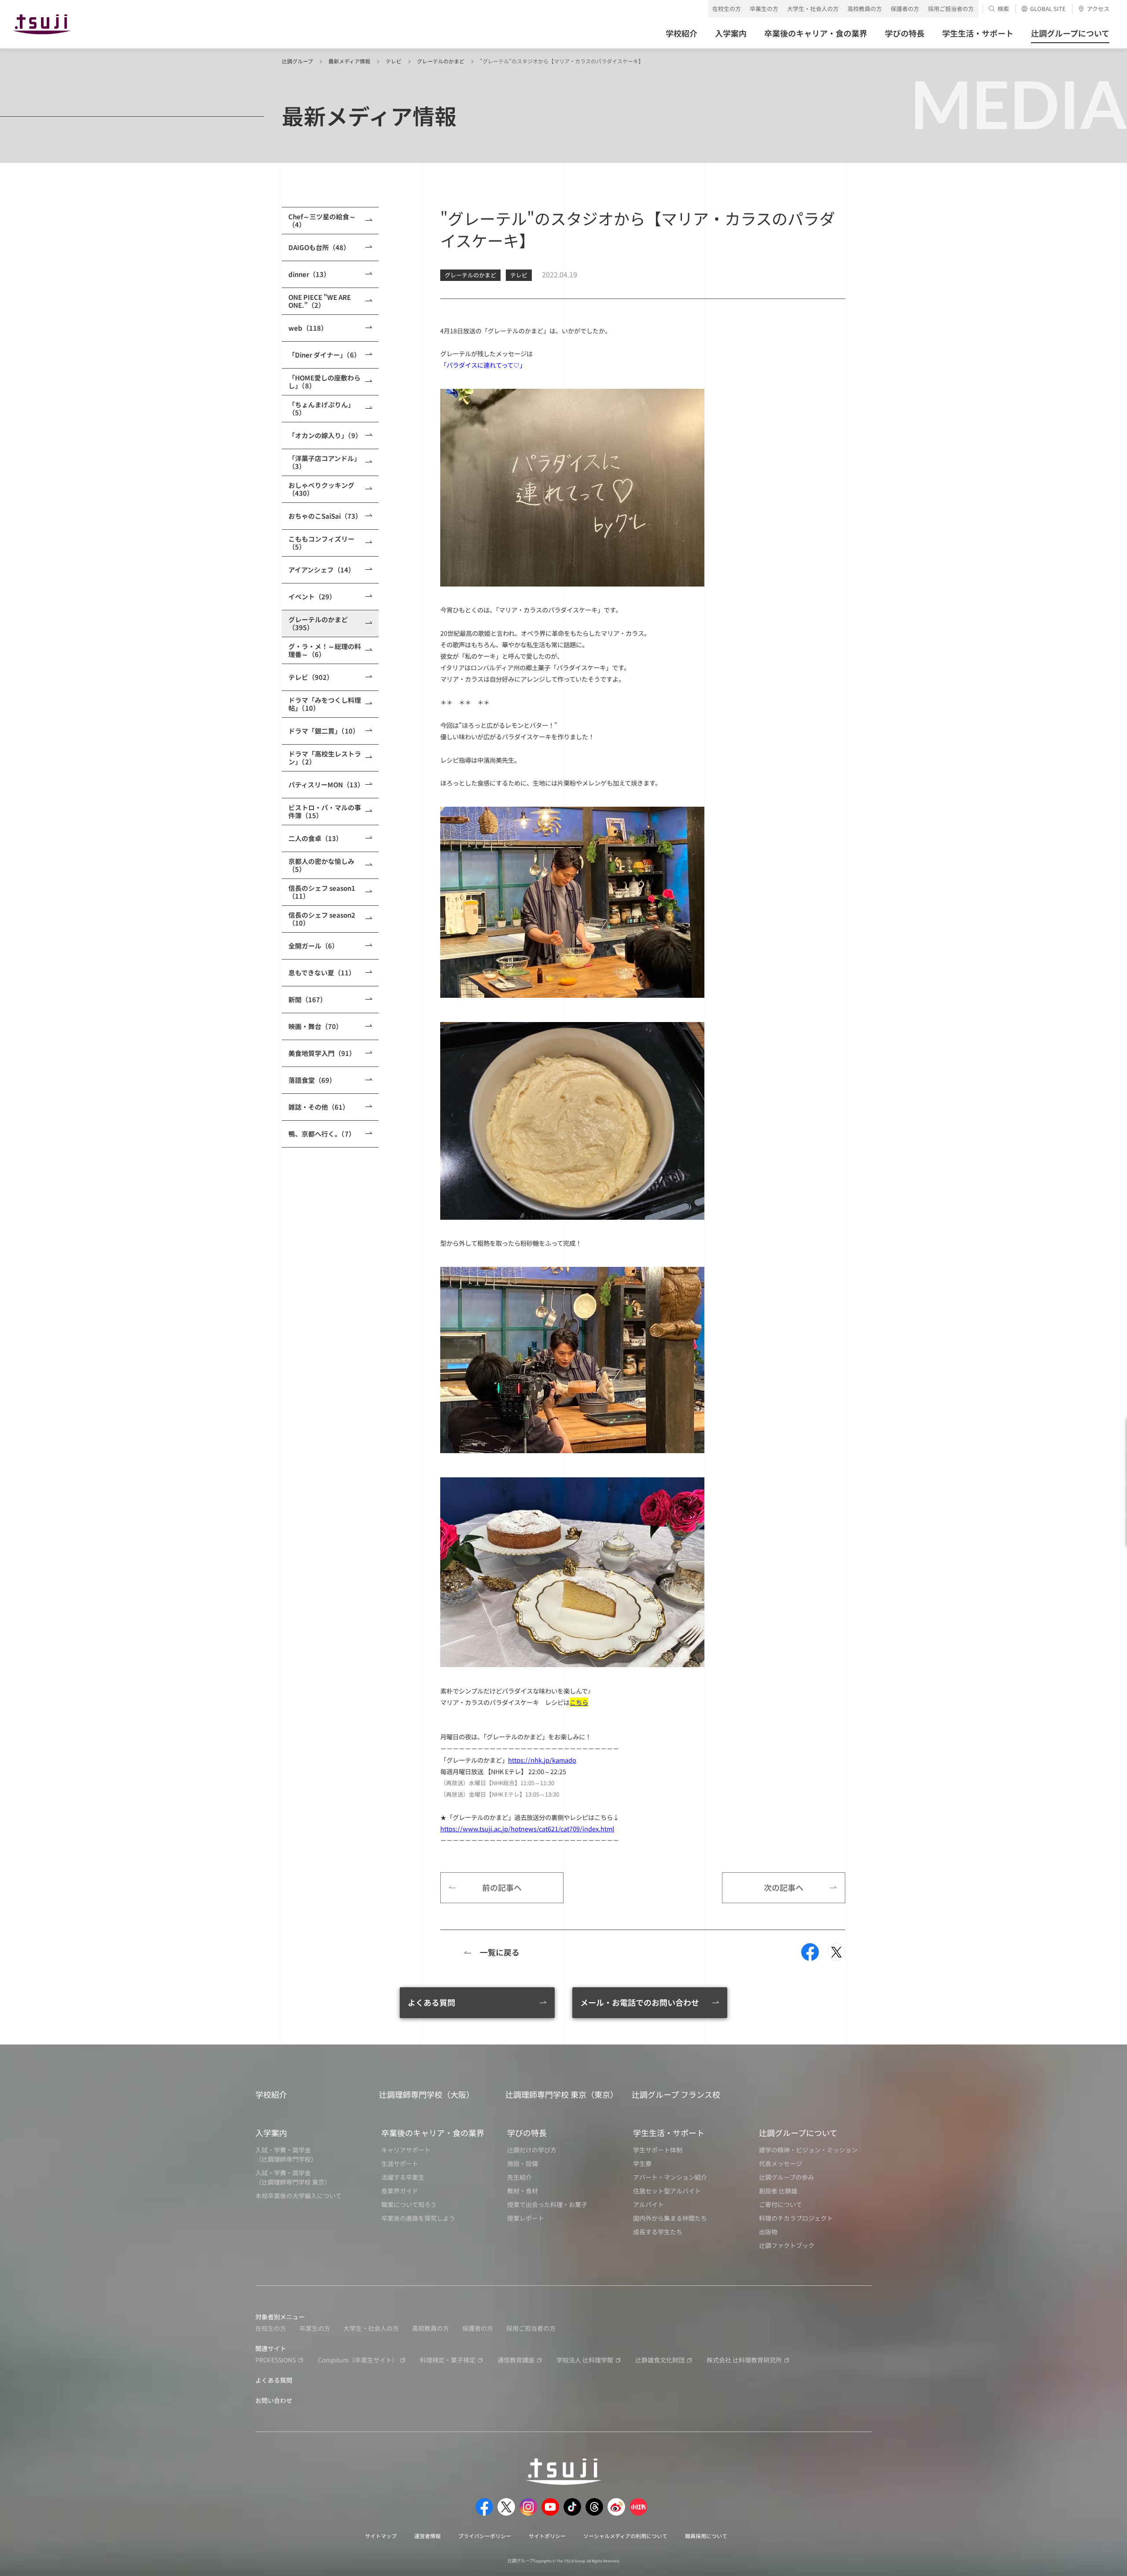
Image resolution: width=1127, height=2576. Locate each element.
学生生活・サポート (669, 2133)
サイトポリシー (547, 2536)
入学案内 (271, 2133)
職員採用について (706, 2536)
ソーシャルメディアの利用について (625, 2536)
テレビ (394, 61)
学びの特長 (527, 2133)
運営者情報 (427, 2536)
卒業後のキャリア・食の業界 (433, 2133)
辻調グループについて (798, 2133)
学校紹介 (271, 2094)
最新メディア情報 (349, 61)
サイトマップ (381, 2536)
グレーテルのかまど (441, 61)
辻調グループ (297, 61)
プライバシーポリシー (485, 2536)
